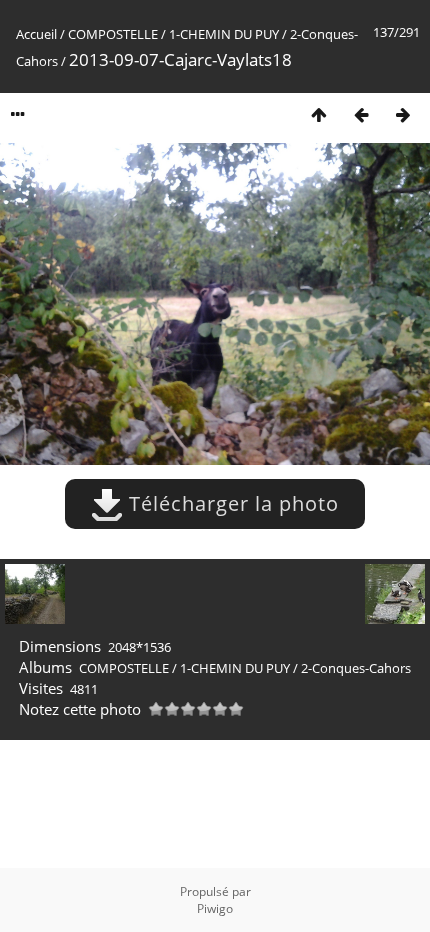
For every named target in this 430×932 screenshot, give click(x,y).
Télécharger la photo (231, 503)
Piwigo (215, 908)
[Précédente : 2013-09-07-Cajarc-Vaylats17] (361, 114)
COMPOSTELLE (113, 34)
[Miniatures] (319, 114)
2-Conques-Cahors (356, 668)
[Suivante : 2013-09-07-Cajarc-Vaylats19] (403, 114)
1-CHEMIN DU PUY (224, 34)
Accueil (36, 34)
